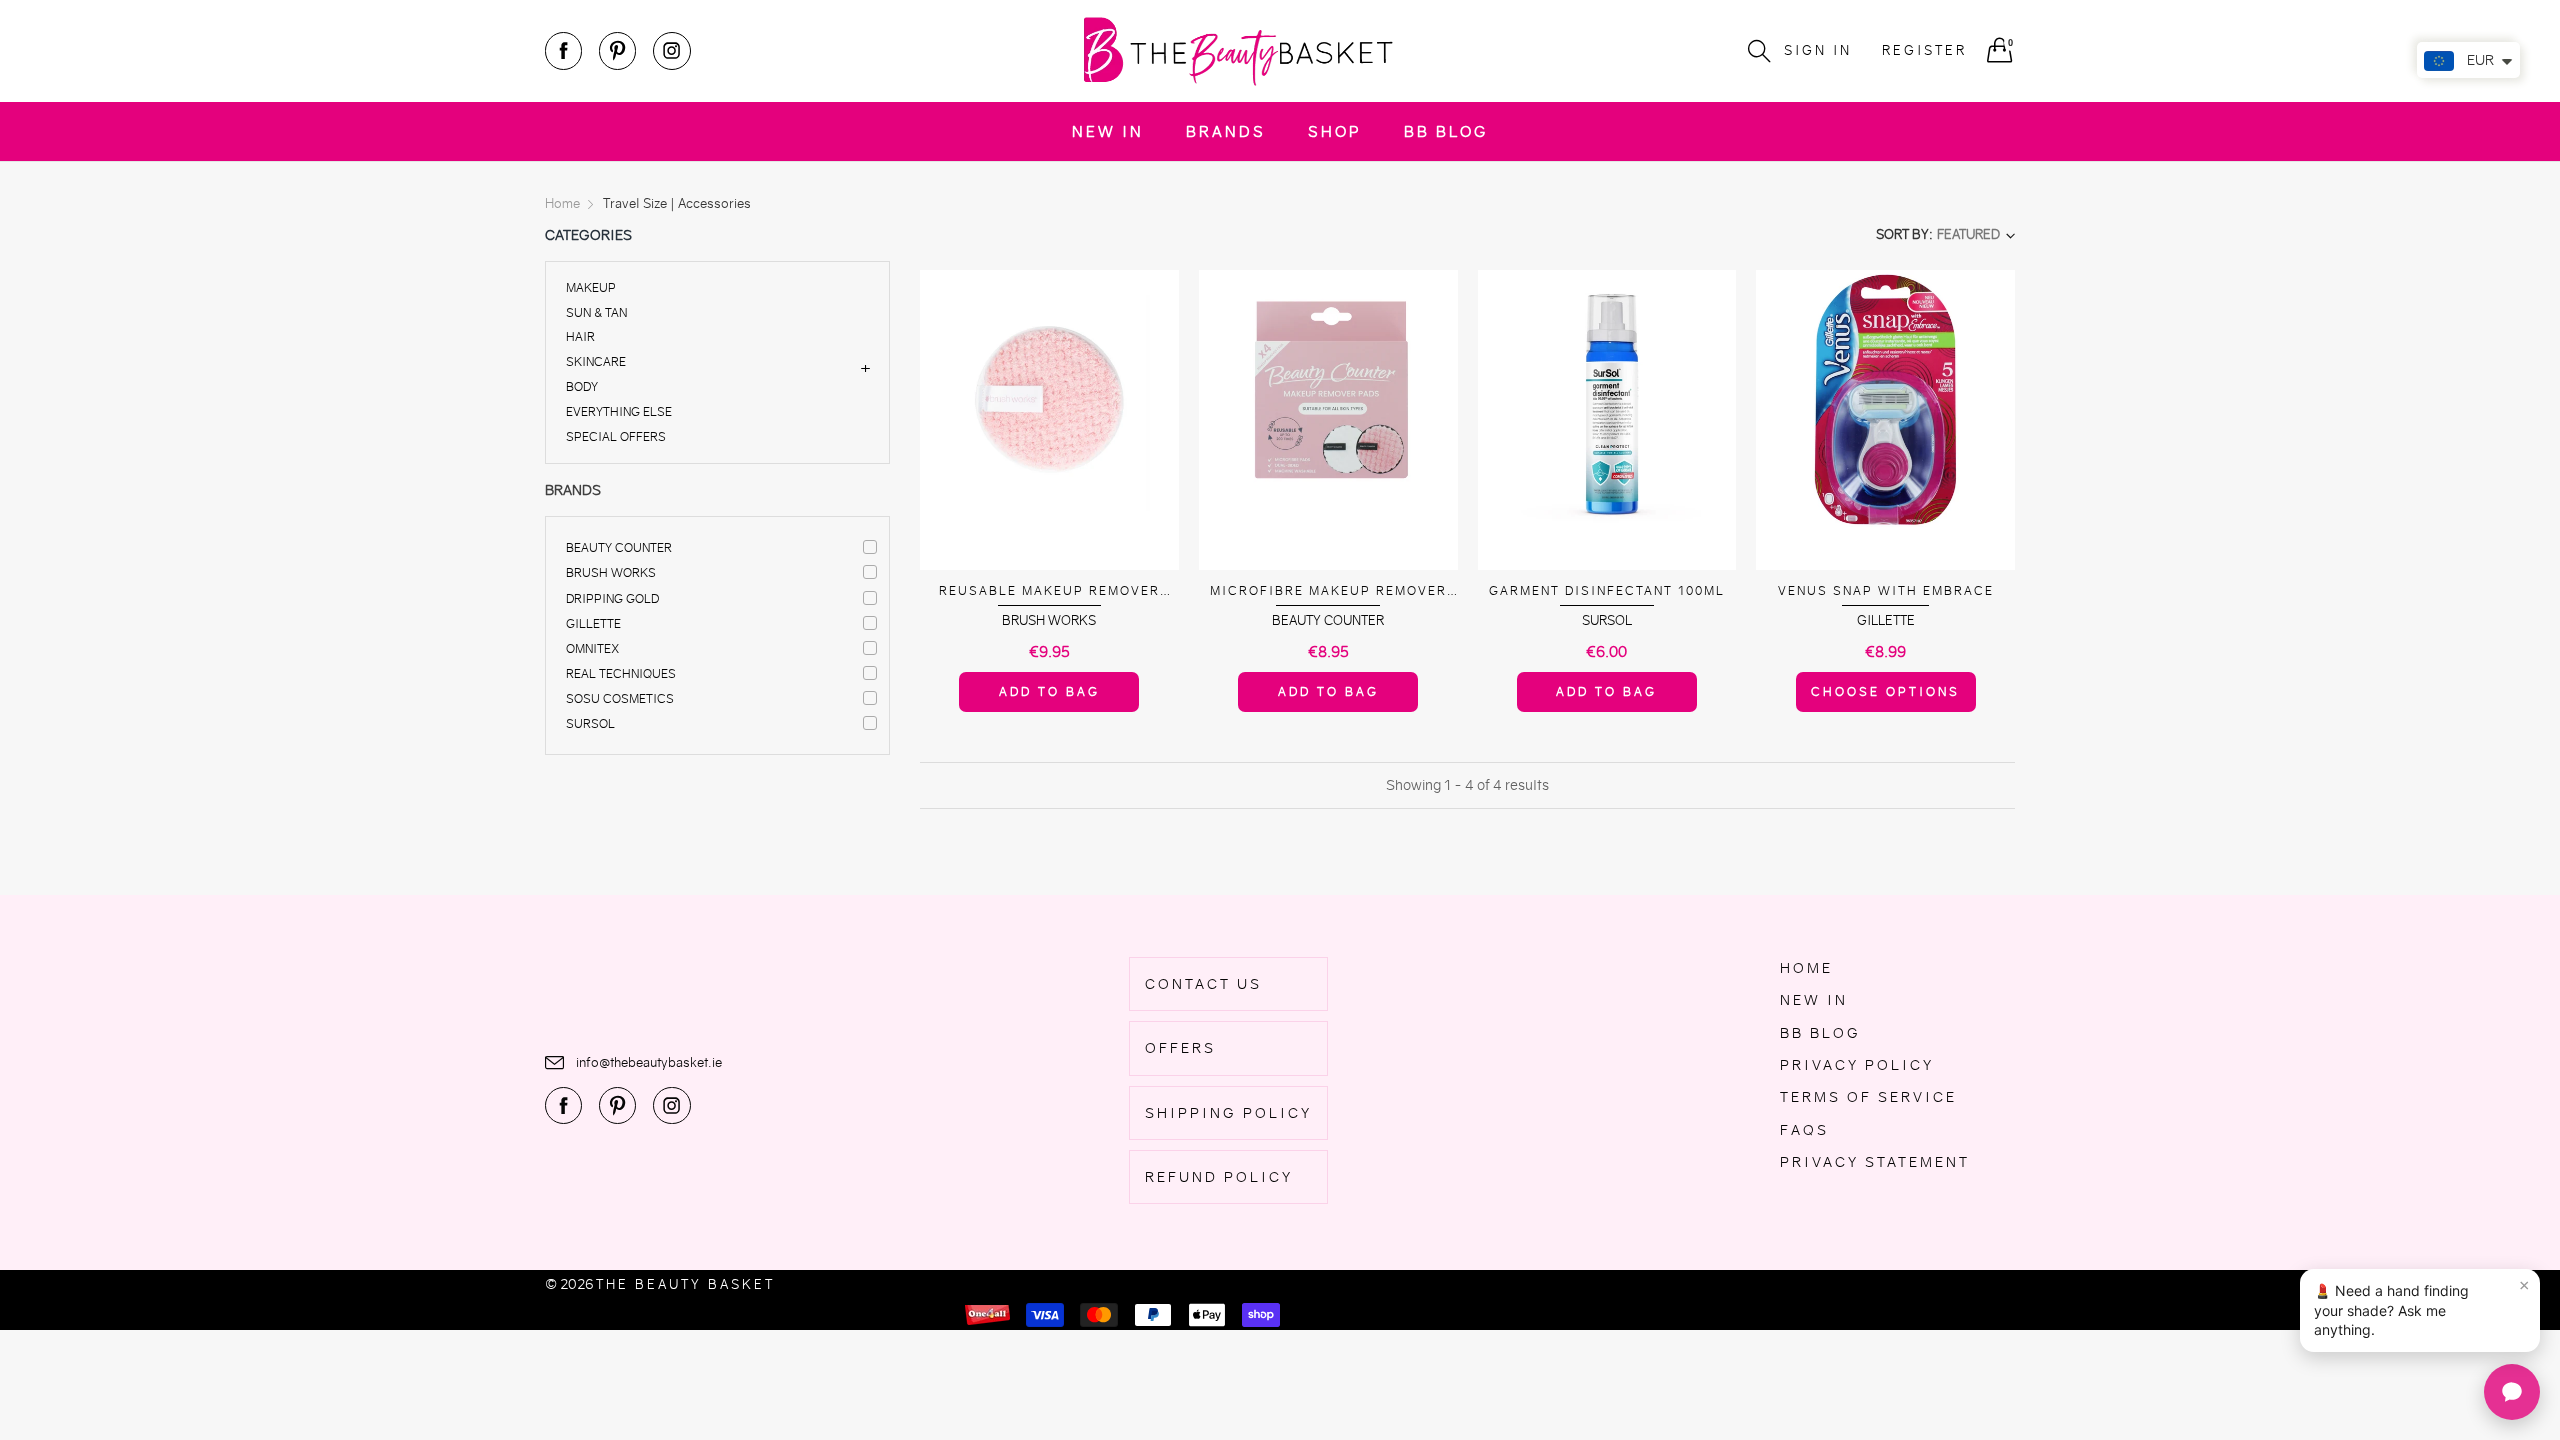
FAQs (1804, 1130)
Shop (1335, 131)
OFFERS (1180, 1048)
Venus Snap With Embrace (1886, 590)
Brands (1226, 131)
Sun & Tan (596, 312)
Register (1924, 50)
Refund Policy (1219, 1177)
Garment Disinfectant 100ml (1607, 590)
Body (582, 386)
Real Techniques (621, 673)
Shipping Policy (1228, 1113)
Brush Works (611, 572)
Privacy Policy (1857, 1065)
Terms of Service (1868, 1097)
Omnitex (592, 648)
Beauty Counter (619, 547)
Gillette (593, 623)
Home (1806, 968)
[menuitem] (1108, 131)
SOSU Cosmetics (620, 698)
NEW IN (1108, 131)
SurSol (590, 723)
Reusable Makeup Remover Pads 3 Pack (1049, 591)
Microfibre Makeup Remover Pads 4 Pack (1328, 591)
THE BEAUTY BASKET (685, 1284)
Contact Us (1203, 984)
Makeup (591, 288)
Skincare (596, 361)
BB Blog (1446, 131)
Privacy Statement (1875, 1162)
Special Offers (616, 435)
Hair (580, 336)
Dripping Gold (612, 598)
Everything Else (619, 411)
